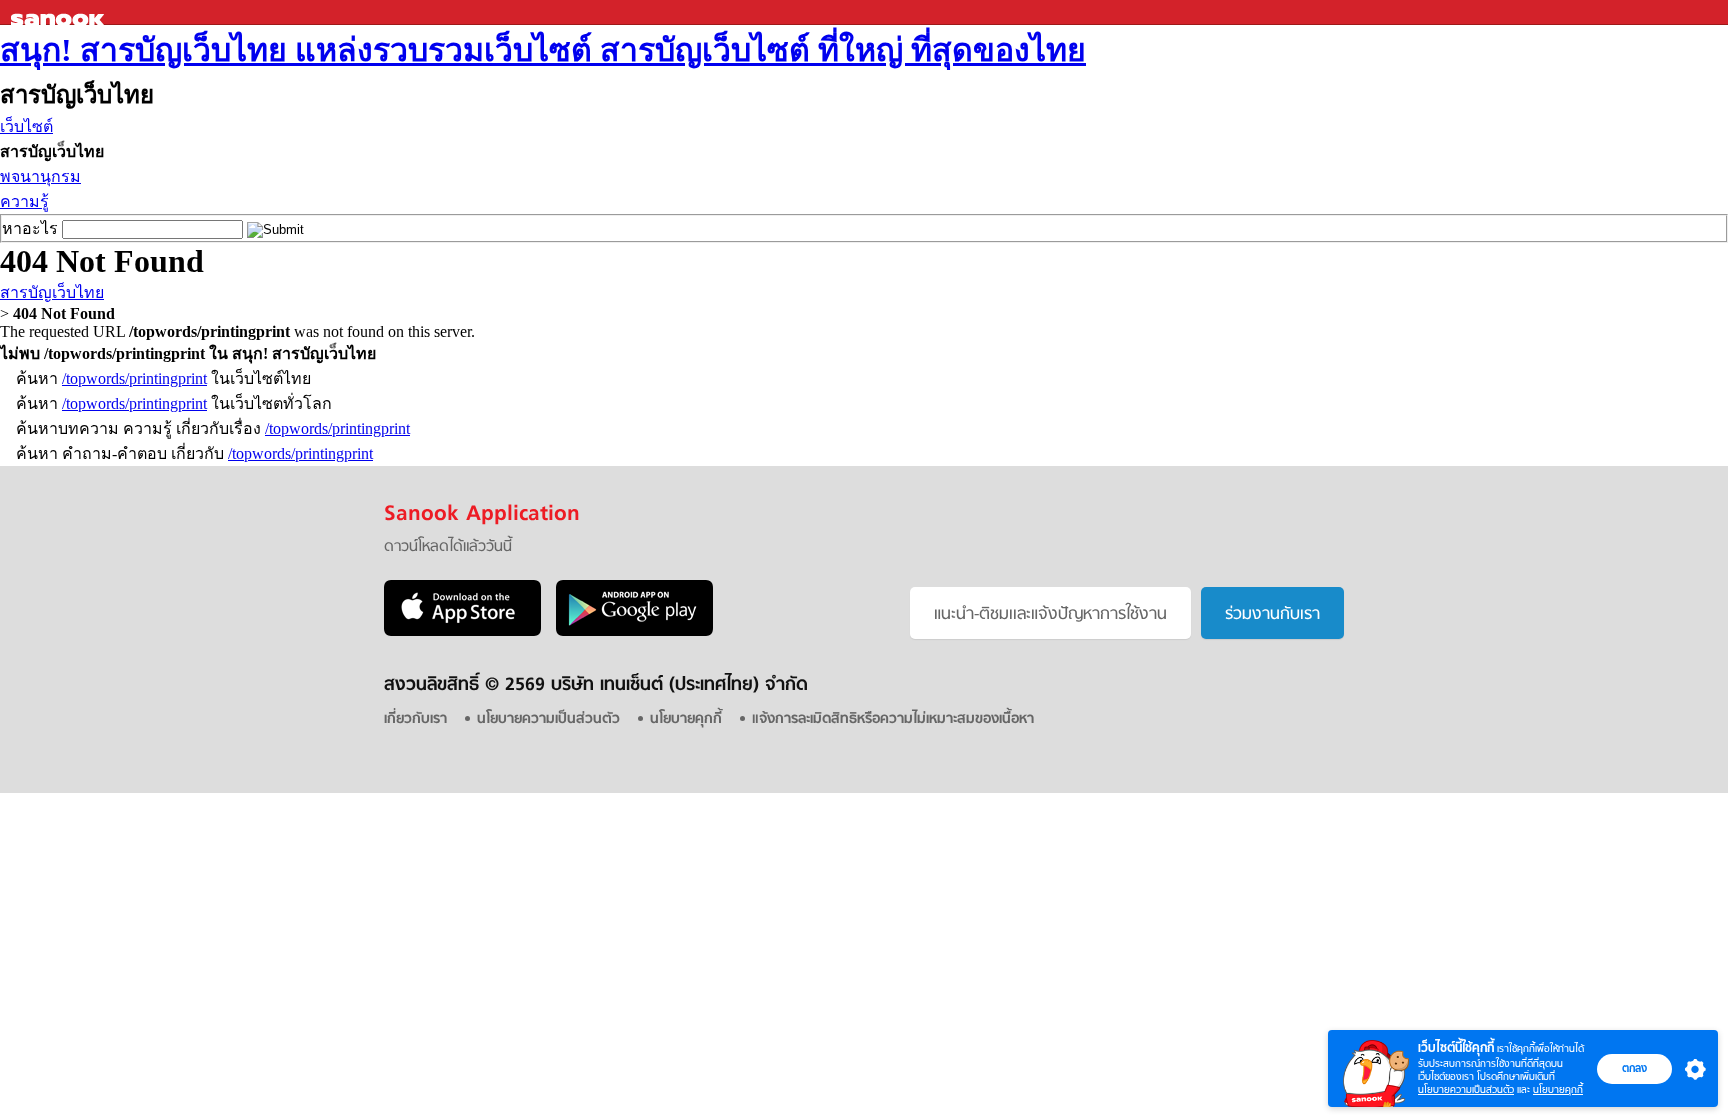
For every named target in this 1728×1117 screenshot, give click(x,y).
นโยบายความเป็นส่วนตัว (1466, 1089)
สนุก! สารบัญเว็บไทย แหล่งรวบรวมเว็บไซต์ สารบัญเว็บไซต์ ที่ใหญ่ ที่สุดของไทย (543, 50)
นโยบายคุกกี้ (1558, 1089)
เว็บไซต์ (26, 126)
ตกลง (1634, 1068)
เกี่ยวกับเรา (415, 719)
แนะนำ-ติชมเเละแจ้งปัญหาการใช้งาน (1050, 615)
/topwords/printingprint (134, 378)
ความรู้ (24, 201)
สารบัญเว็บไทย (52, 292)
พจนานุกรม (40, 176)
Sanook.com (60, 12)
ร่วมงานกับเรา (1272, 615)
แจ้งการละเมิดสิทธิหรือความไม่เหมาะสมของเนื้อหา (893, 719)
